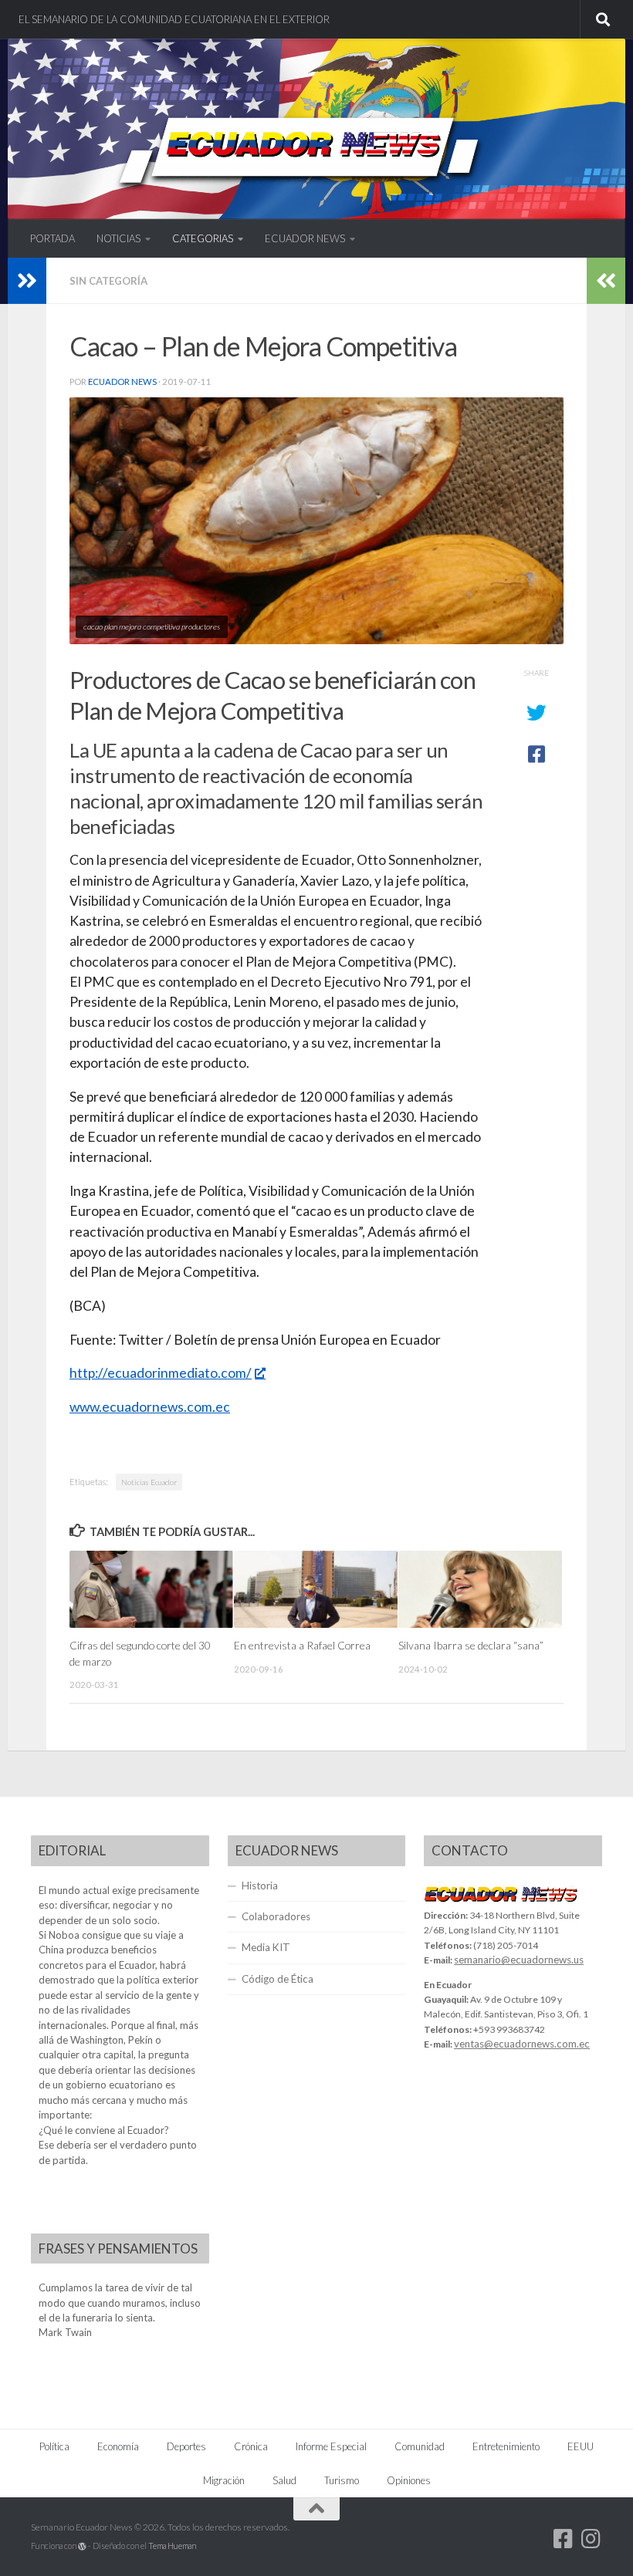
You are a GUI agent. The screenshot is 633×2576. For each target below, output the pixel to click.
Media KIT (266, 1947)
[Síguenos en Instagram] (591, 2539)
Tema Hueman (172, 2546)
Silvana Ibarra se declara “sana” (471, 1645)
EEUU (581, 2446)
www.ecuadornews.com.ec (150, 1407)
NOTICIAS (118, 238)
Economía (118, 2446)
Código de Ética (278, 1979)
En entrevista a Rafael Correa (302, 1645)
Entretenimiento (506, 2446)
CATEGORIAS (203, 238)
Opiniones (409, 2480)
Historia (260, 1886)
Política (54, 2446)
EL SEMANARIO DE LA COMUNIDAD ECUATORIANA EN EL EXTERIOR (174, 19)
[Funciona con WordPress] (82, 2546)
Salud (284, 2480)
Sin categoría (108, 281)
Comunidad (420, 2446)
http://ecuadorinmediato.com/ (161, 1373)
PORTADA (52, 238)
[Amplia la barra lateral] (27, 281)
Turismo (342, 2480)
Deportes (186, 2446)
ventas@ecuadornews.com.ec (522, 2044)
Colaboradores (276, 1916)
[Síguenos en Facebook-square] (564, 2539)
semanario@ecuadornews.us (519, 1960)
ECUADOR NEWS (305, 238)
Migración (224, 2480)
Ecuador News (122, 382)
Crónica (251, 2446)
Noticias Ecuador (149, 1482)
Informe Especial (331, 2446)
